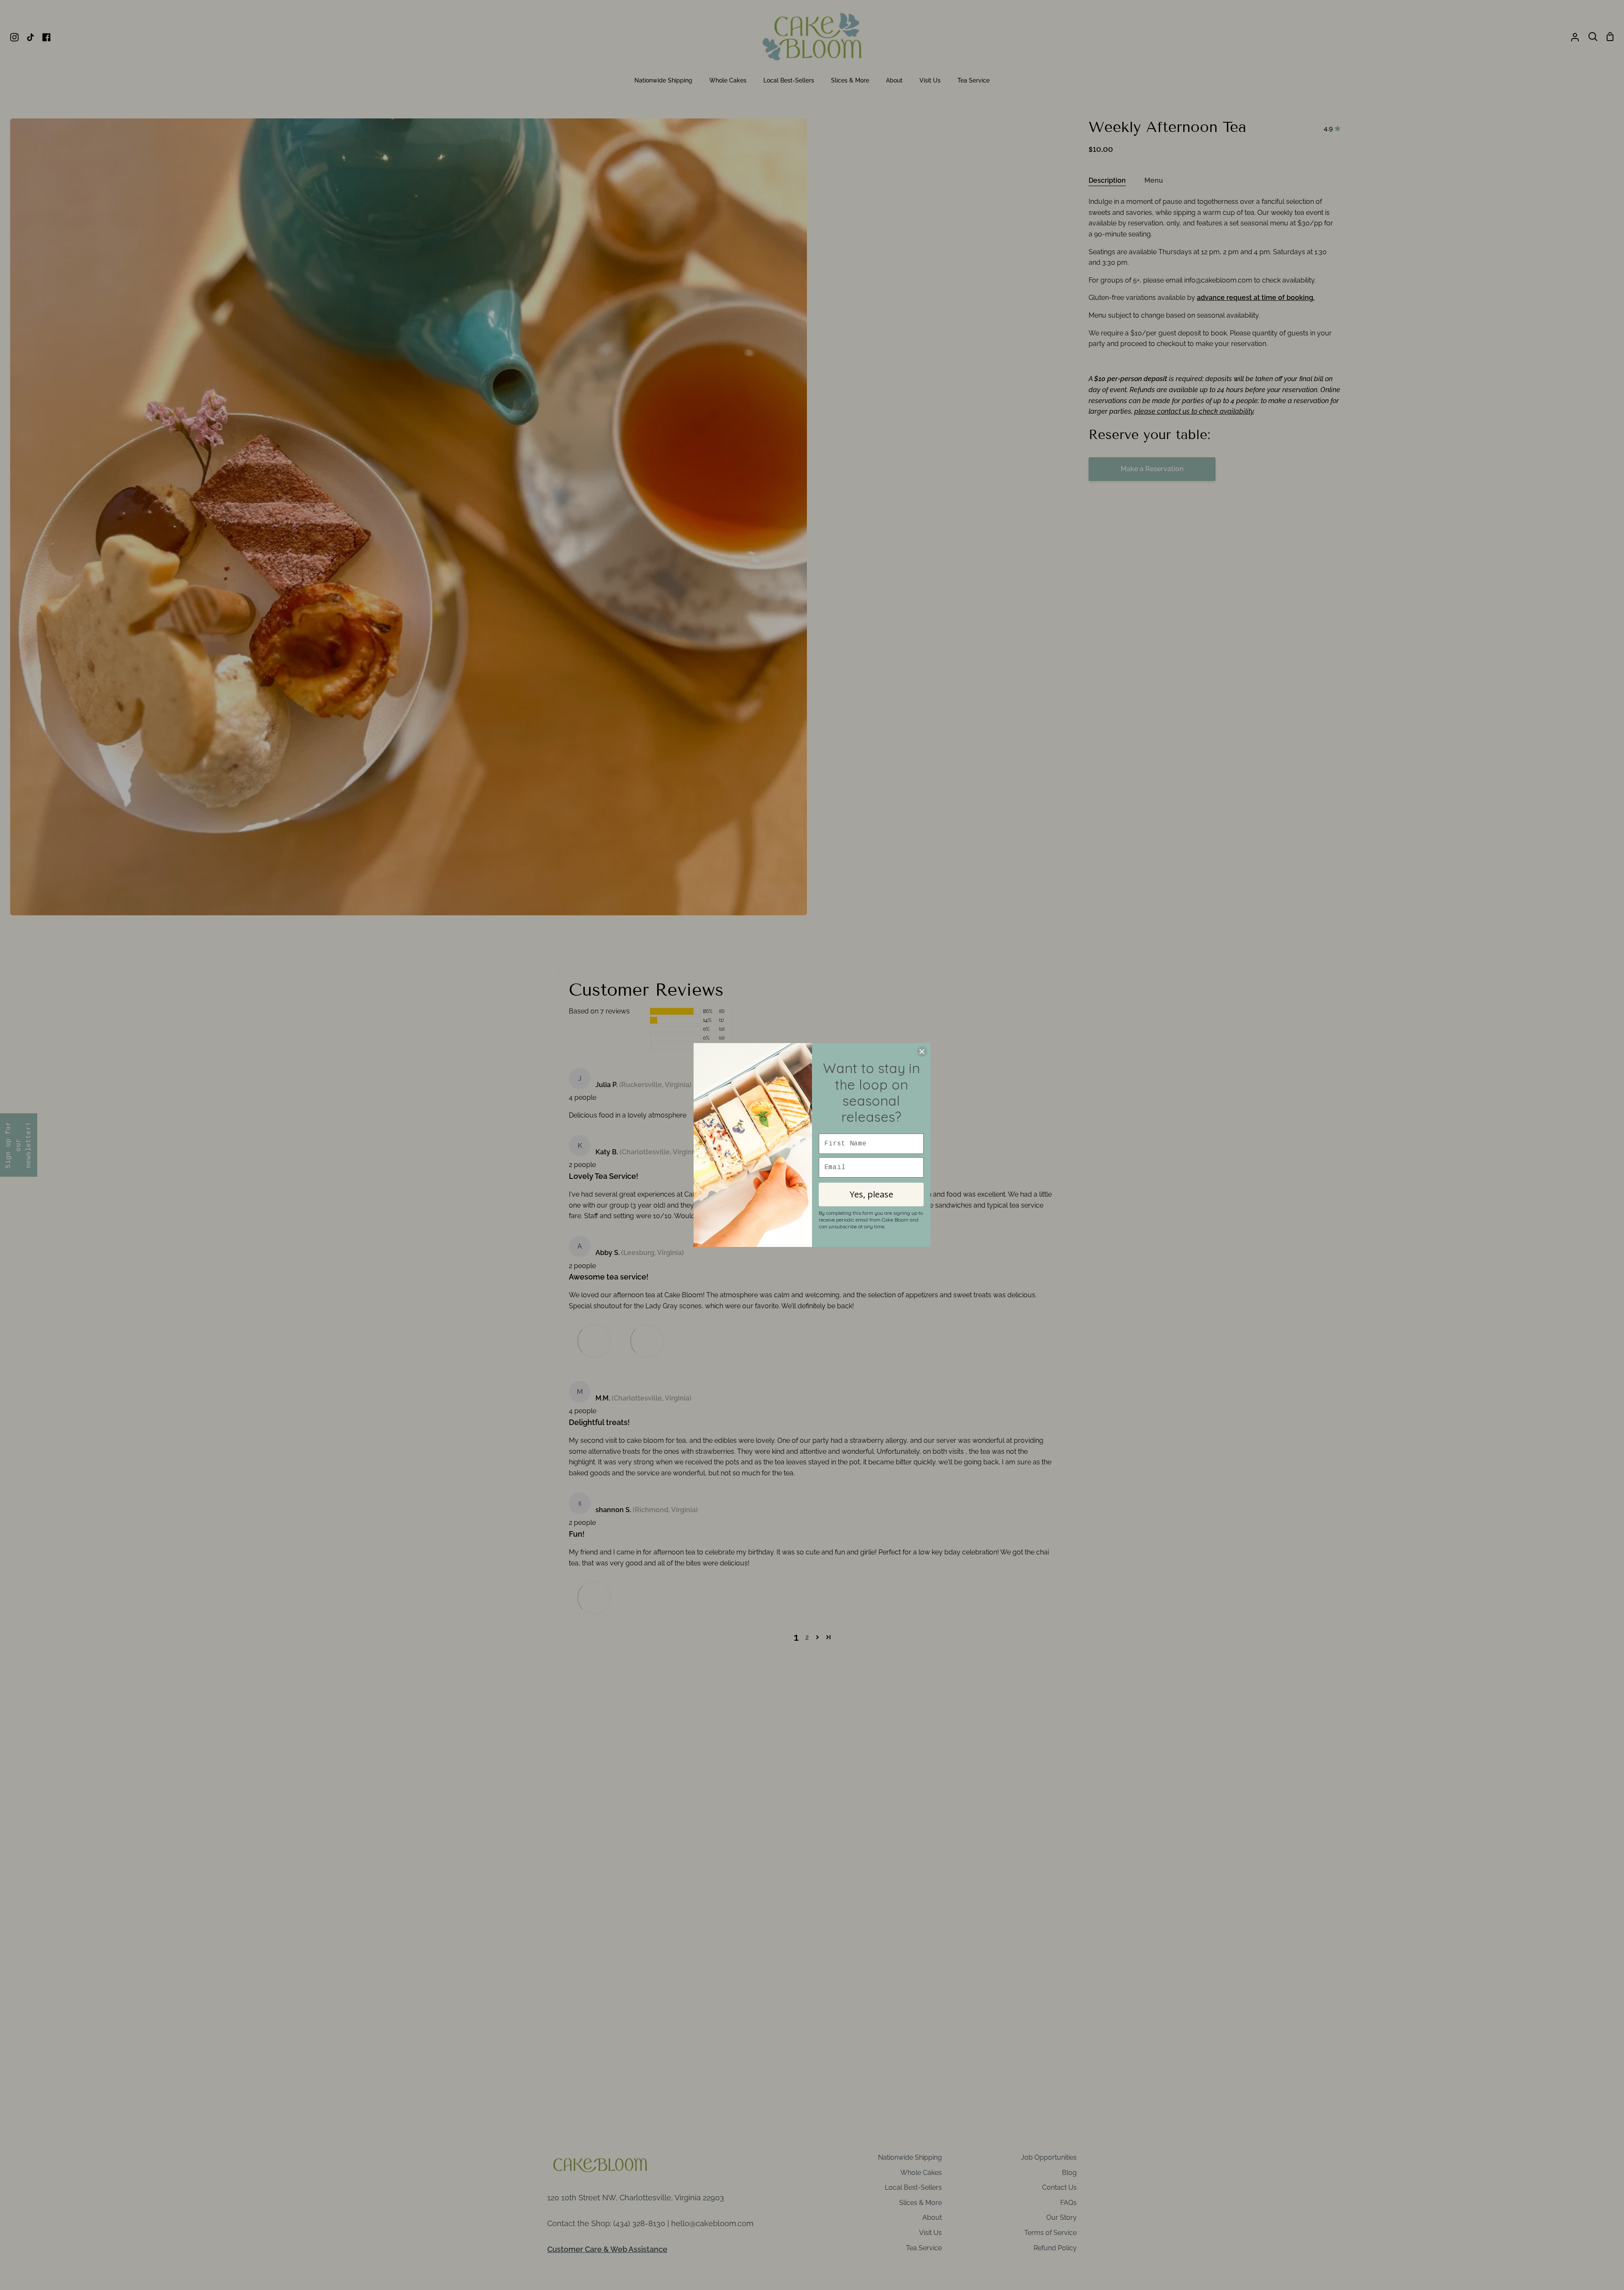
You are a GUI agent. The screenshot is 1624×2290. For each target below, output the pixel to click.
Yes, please (871, 1194)
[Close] (922, 1052)
